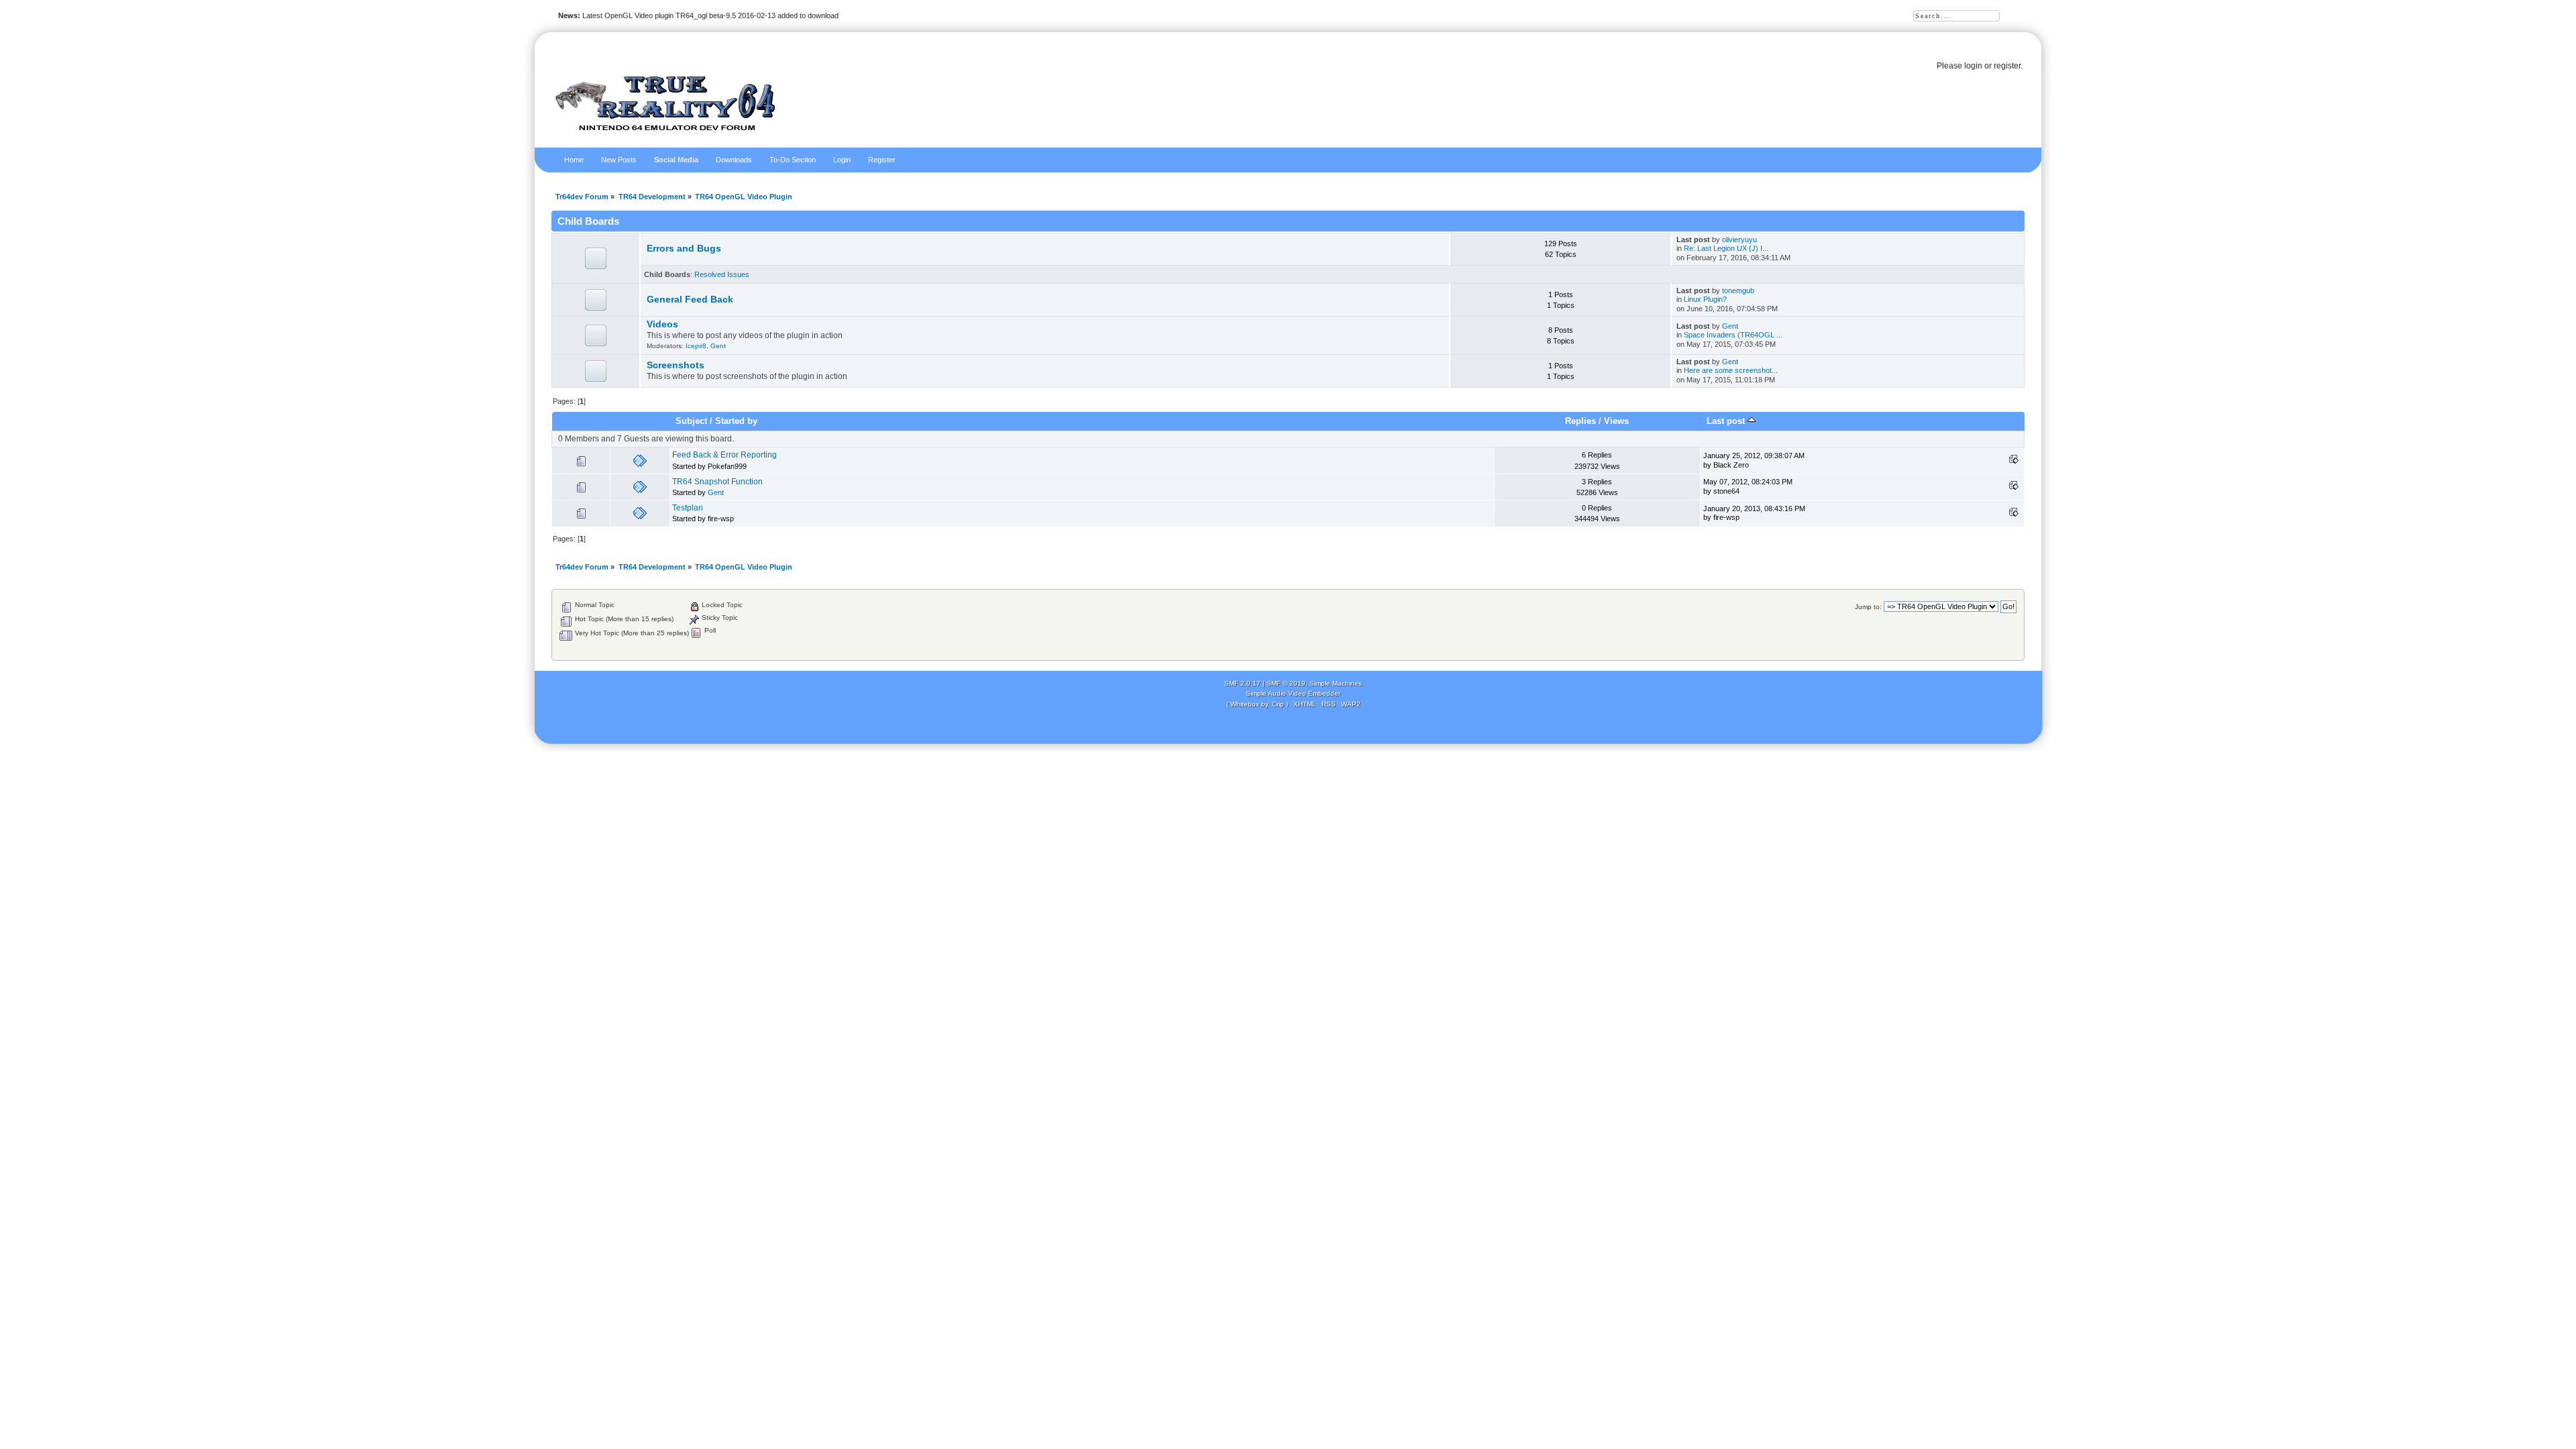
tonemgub (1738, 290)
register (2007, 66)
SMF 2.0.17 (1242, 683)
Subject (691, 421)
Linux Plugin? (1705, 299)
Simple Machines (1336, 683)
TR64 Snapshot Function (717, 482)
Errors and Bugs (684, 249)
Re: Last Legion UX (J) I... (1726, 248)
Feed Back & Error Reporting (724, 455)
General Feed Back (690, 300)
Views (1616, 421)
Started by (736, 421)
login (1973, 66)
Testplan (688, 508)
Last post (1727, 421)
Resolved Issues (722, 274)
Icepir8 (696, 346)
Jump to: (1868, 607)
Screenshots (676, 365)
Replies (1580, 421)
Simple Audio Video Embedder (1293, 693)
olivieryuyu (1739, 239)
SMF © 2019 (1286, 683)
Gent (718, 346)
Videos (662, 324)
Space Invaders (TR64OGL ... (1733, 335)
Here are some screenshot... (1731, 370)
